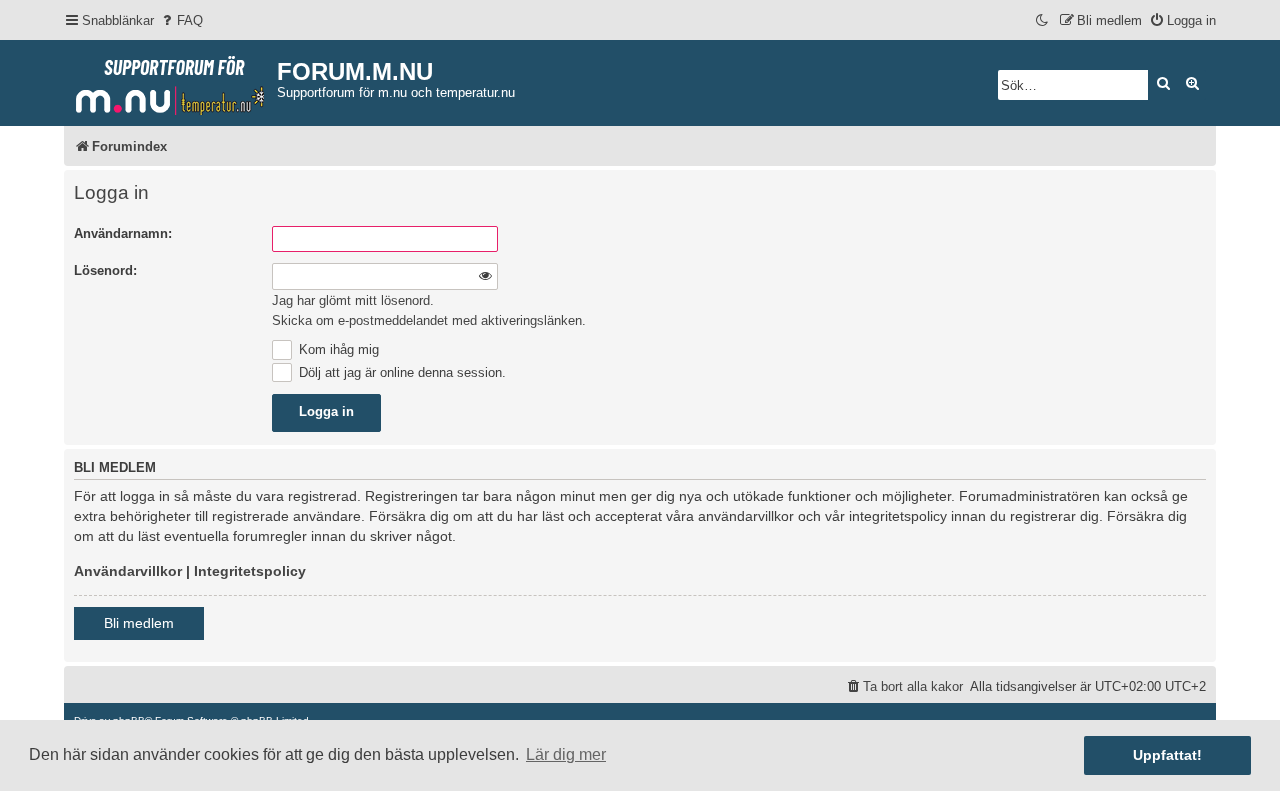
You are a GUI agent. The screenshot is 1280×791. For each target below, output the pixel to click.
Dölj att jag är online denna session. (400, 372)
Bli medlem (139, 623)
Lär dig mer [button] (566, 754)
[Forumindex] (170, 81)
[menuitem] (181, 20)
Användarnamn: (123, 233)
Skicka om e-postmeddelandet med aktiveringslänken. (429, 320)
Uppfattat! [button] (1167, 755)
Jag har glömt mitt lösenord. (353, 300)
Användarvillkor (128, 571)
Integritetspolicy (250, 571)
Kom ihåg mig (337, 349)
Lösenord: (105, 270)
